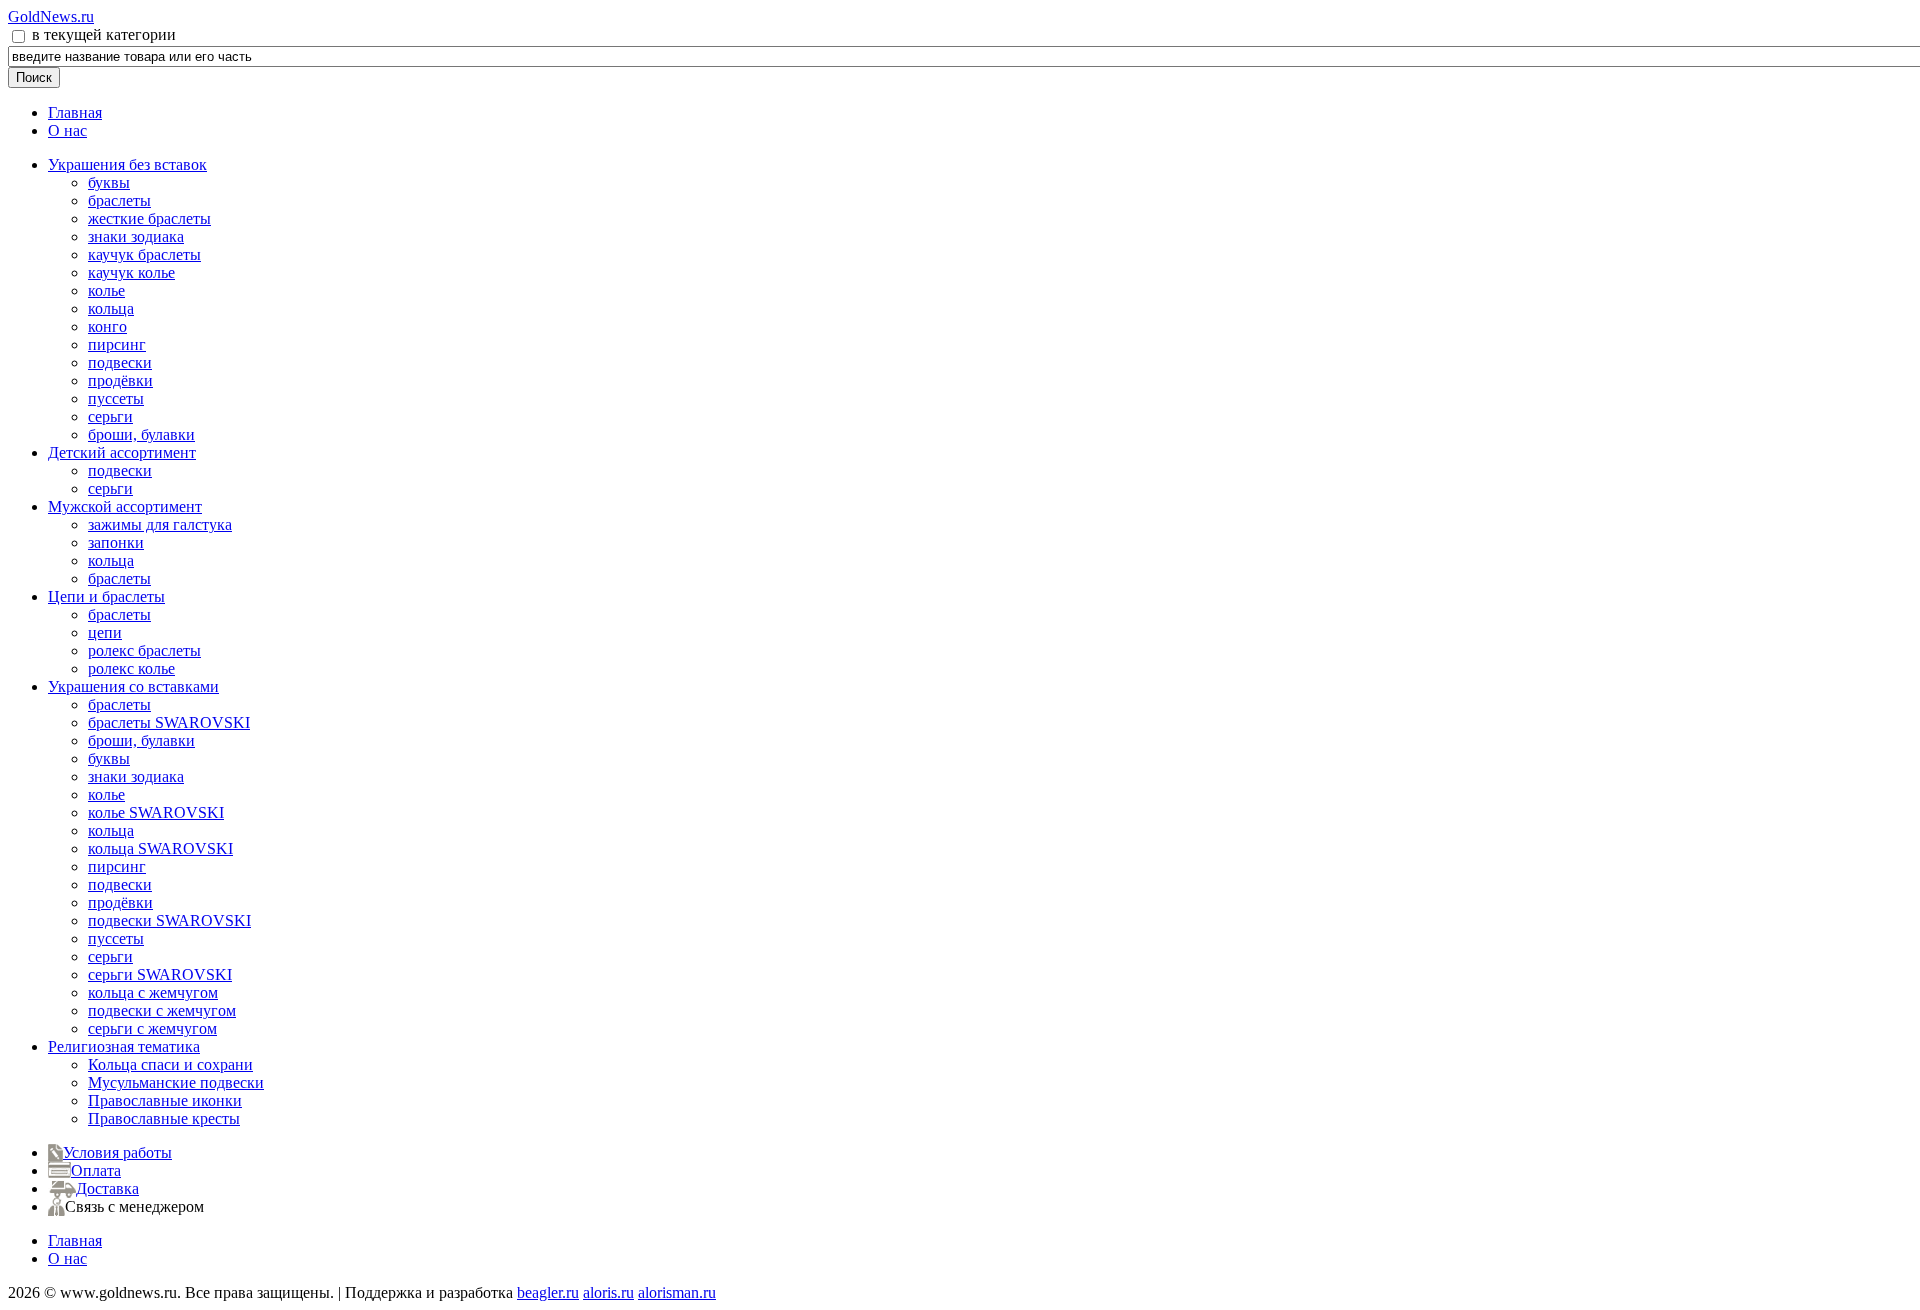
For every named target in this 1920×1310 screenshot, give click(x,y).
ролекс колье (131, 668)
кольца (111, 308)
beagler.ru (548, 1292)
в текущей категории (102, 34)
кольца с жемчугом (153, 992)
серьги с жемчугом (152, 1028)
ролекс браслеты (144, 650)
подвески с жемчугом (162, 1010)
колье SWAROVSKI (156, 812)
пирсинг (117, 344)
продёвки (120, 380)
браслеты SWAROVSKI (169, 722)
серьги (110, 416)
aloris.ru (608, 1292)
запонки (116, 542)
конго (107, 326)
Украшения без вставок (127, 164)
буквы (109, 182)
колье (106, 290)
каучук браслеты (144, 254)
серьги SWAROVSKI (160, 974)
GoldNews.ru (51, 16)
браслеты (119, 200)
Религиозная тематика (124, 1046)
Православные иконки (165, 1100)
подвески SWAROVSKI (169, 920)
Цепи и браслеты (106, 596)
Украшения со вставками (133, 686)
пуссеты (116, 398)
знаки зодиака (136, 236)
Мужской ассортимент (125, 506)
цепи (105, 632)
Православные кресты (164, 1118)
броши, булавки (141, 434)
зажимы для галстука (160, 524)
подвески (120, 362)
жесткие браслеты (149, 218)
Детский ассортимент (122, 452)
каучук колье (131, 272)
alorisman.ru (677, 1292)
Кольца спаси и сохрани (170, 1064)
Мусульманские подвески (176, 1082)
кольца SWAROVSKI (160, 848)
